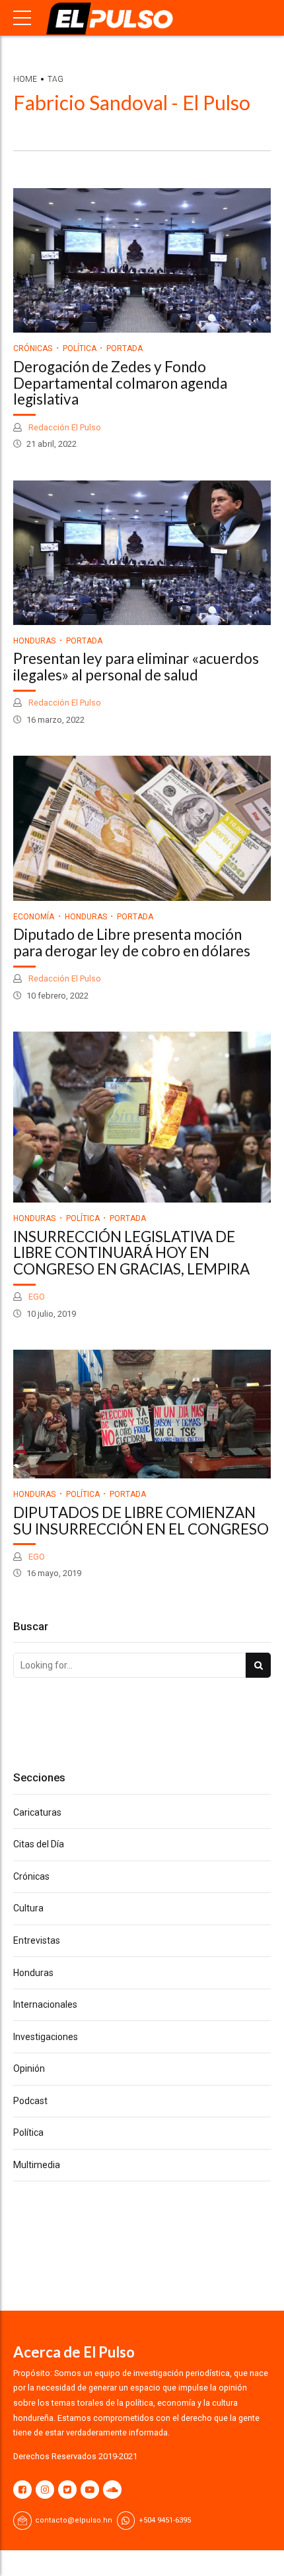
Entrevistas (37, 1940)
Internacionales (45, 2004)
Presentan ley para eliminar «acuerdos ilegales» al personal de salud (136, 667)
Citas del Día (39, 1844)
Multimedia (37, 2165)
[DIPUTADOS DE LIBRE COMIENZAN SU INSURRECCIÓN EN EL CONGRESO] (142, 1414)
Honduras (34, 641)
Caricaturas (37, 1812)
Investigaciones (46, 2037)
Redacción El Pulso (64, 427)
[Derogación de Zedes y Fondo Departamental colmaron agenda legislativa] (142, 260)
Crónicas (33, 348)
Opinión (29, 2068)
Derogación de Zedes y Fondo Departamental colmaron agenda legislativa (120, 383)
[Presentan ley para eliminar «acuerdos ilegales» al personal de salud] (142, 553)
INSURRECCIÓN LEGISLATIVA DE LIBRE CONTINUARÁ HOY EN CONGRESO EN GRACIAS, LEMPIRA (131, 1253)
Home (25, 79)
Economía (34, 917)
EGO (36, 1297)
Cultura (28, 1908)
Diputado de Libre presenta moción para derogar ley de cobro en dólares (132, 942)
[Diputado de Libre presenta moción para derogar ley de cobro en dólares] (142, 828)
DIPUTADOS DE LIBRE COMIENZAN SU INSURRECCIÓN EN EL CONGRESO (141, 1521)
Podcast (30, 2101)
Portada (124, 348)
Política (80, 348)
